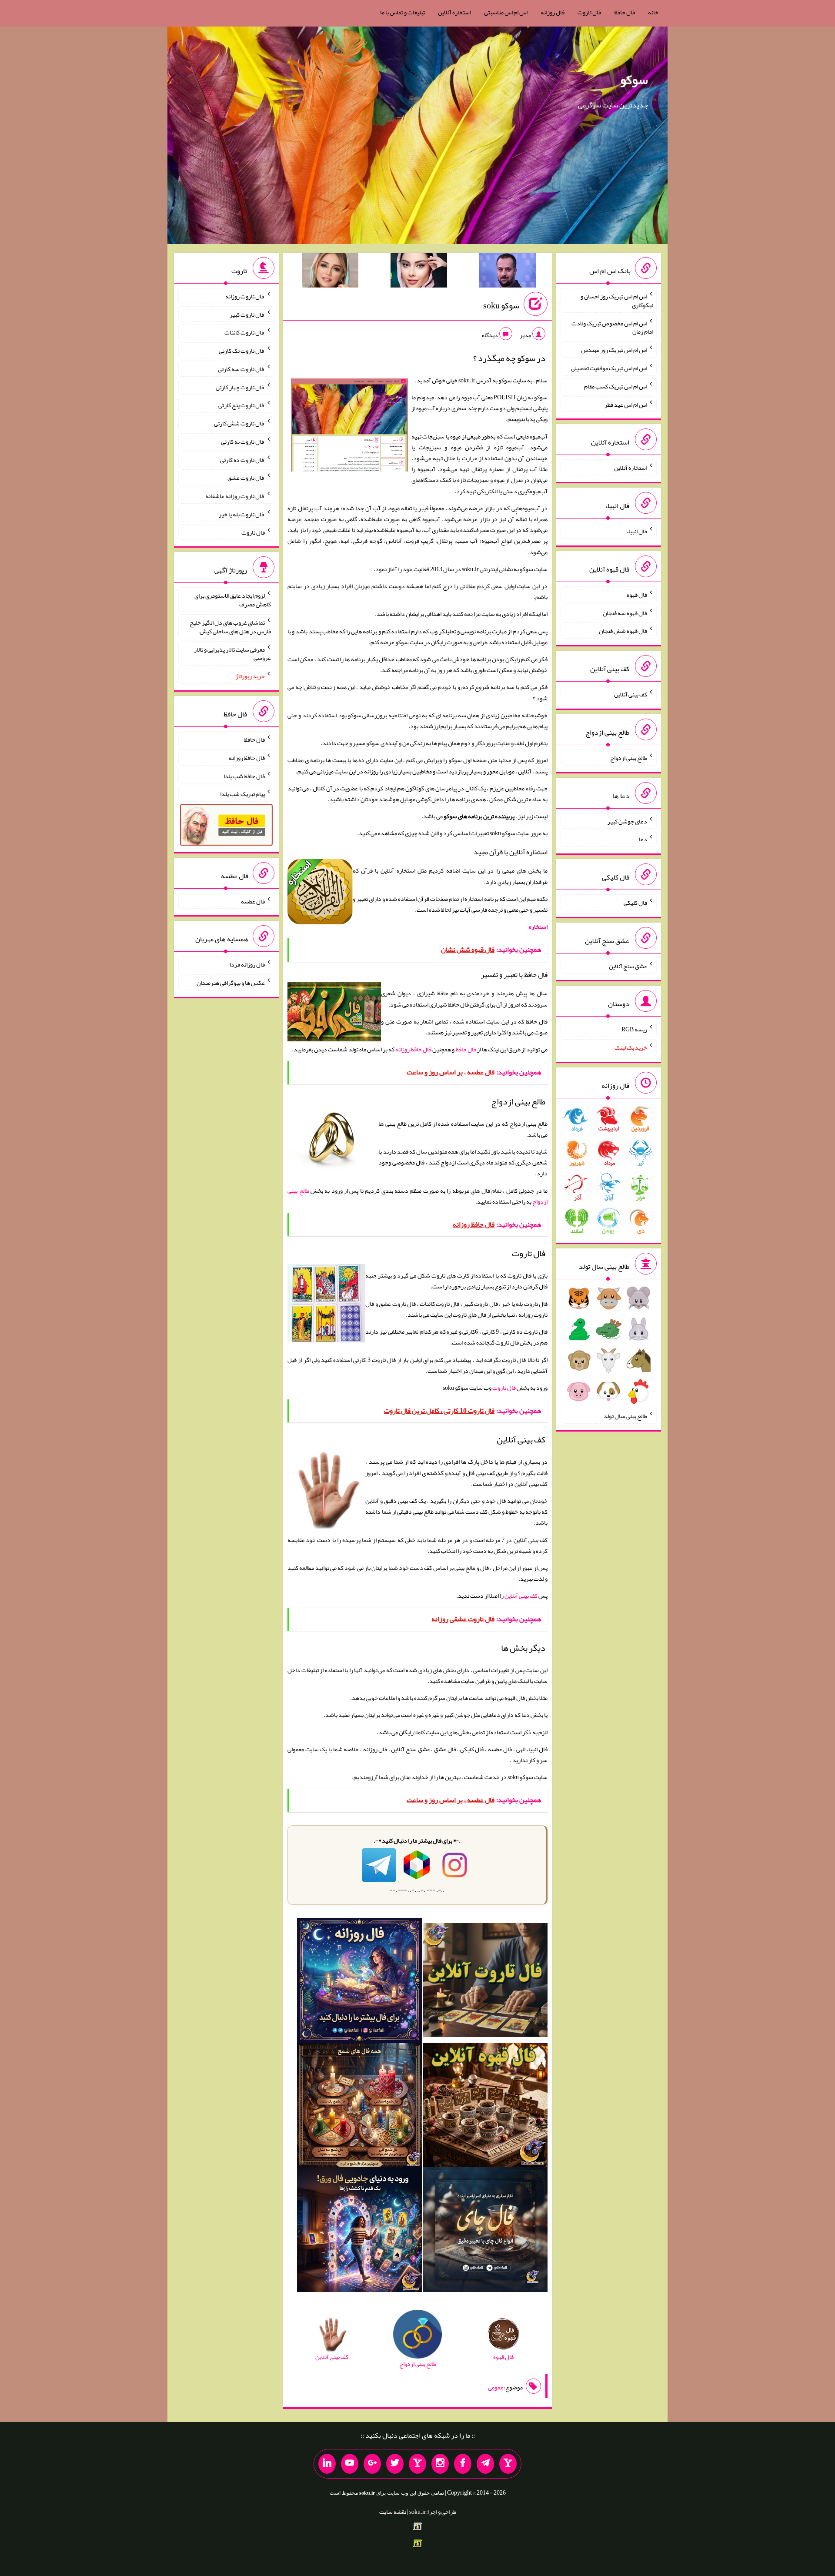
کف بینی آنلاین (521, 1596)
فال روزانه (553, 12)
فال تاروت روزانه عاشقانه (235, 496)
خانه (653, 12)
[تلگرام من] (485, 2464)
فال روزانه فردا (247, 964)
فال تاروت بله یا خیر (242, 514)
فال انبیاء (637, 531)
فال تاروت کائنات (245, 332)
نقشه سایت (393, 2512)
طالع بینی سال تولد (625, 1416)
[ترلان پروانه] (419, 272)
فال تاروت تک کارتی (242, 351)
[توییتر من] (395, 2464)
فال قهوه (637, 595)
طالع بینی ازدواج (629, 758)
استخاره (538, 927)
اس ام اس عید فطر (626, 404)
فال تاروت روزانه (245, 296)
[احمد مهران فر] (508, 272)
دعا (643, 839)
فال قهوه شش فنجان (623, 631)
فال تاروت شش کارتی (239, 423)
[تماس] (417, 2464)
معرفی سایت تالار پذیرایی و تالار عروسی (232, 653)
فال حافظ (625, 12)
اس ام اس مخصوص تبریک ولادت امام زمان (612, 327)
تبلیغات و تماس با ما (402, 12)
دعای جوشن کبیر (627, 821)
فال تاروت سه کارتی (241, 369)
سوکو (634, 80)
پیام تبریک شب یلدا (242, 794)
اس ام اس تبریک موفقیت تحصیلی (609, 368)
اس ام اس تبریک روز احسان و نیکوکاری (617, 301)
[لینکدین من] (327, 2464)
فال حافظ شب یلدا (244, 776)
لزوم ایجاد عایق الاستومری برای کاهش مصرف (233, 600)
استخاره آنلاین (454, 12)
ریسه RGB (634, 1029)
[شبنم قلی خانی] (330, 272)
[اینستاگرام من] (440, 2464)
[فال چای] (485, 2231)
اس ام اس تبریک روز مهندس (614, 350)
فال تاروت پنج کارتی (242, 405)
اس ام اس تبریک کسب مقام (616, 386)
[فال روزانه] (359, 1982)
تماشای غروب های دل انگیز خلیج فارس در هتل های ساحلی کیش (230, 627)
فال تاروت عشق (246, 478)
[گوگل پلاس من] (372, 2464)
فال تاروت (589, 12)
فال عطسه (253, 901)
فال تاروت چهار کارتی (240, 387)
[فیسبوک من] (463, 2464)
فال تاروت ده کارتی (242, 459)
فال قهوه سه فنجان (625, 612)
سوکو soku (501, 305)
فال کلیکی (635, 903)
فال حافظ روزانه (413, 1049)
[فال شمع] (359, 2107)
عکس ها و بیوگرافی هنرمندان (231, 983)
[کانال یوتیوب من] (350, 2464)
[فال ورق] (359, 2231)
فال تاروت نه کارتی (243, 442)
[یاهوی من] (508, 2464)
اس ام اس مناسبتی (506, 12)
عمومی (496, 2387)
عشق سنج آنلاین (628, 966)
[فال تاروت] (485, 1982)
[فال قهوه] (485, 2107)
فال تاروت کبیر (247, 314)
